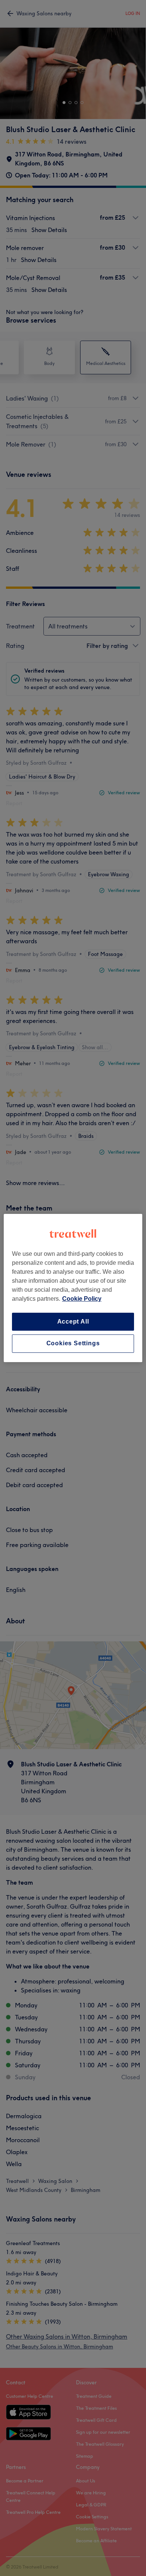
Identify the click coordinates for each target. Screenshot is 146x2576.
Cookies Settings (73, 1344)
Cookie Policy (82, 1299)
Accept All (73, 1322)
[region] (73, 1288)
